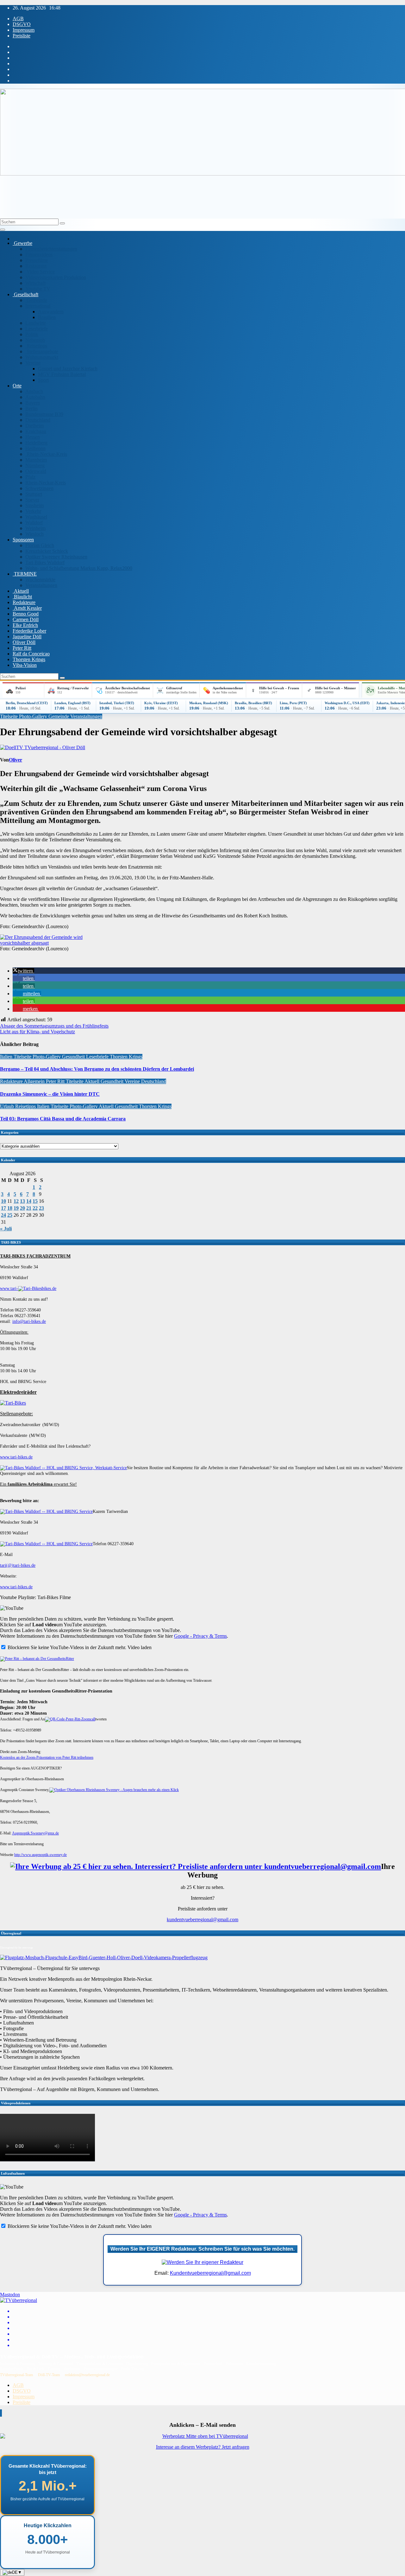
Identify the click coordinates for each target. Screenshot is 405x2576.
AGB (18, 19)
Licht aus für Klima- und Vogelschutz (37, 1032)
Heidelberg (36, 443)
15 (35, 1201)
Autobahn (35, 397)
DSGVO (22, 24)
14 (29, 1201)
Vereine (33, 363)
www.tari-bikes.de (16, 1457)
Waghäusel (36, 517)
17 (3, 1208)
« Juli (6, 1229)
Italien (7, 1057)
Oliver (16, 760)
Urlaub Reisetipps (19, 1106)
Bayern (33, 403)
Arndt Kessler (27, 608)
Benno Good (26, 614)
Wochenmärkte (40, 580)
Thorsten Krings (29, 659)
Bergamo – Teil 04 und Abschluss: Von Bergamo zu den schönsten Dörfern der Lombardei (97, 1069)
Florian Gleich (40, 545)
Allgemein (35, 1081)
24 (3, 1215)
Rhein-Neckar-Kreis (46, 454)
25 (10, 1215)
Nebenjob (35, 340)
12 (16, 1201)
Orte (17, 386)
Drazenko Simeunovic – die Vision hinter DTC (50, 1094)
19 (16, 1208)
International (38, 306)
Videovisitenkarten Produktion (56, 277)
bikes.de (49, 1288)
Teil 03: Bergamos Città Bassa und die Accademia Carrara (63, 1119)
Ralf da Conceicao (31, 654)
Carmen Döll (26, 619)
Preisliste (22, 36)
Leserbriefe (37, 329)
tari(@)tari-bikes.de (18, 1565)
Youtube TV (38, 289)
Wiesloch (34, 534)
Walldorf (34, 523)
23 (41, 1208)
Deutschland (38, 420)
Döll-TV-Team (49, 2375)
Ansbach (34, 391)
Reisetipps (36, 346)
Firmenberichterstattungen (51, 249)
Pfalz (30, 477)
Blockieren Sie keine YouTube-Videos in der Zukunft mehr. (66, 1647)
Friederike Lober (29, 631)
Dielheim (34, 426)
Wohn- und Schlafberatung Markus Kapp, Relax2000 (79, 568)
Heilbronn (35, 448)
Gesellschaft (25, 294)
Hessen (33, 437)
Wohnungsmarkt (42, 357)
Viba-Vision (25, 665)
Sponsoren (23, 540)
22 (35, 1208)
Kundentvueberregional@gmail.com (210, 2273)
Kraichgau (36, 431)
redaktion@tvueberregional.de (87, 2375)
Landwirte (36, 323)
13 (22, 1201)
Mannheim (36, 460)
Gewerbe (22, 243)
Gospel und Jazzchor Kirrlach (68, 369)
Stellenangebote (42, 351)
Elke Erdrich (25, 625)
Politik (32, 334)
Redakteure (24, 602)
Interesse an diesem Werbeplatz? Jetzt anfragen (203, 2447)
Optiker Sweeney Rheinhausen (56, 557)
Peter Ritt (22, 648)
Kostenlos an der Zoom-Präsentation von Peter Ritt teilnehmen (47, 1757)
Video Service (40, 272)
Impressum (24, 30)
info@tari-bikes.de (29, 1321)
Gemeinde (36, 300)
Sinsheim (34, 505)
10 (3, 1201)
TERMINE (25, 574)
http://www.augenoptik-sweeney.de (40, 1855)
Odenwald (36, 471)
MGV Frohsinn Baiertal (62, 374)
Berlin (31, 408)
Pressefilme (37, 260)
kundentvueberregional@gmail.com (202, 1919)
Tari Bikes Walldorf (45, 562)
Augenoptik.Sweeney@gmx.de (35, 1833)
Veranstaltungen (41, 585)
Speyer (32, 500)
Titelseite (9, 716)
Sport (43, 380)
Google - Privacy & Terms (200, 1636)
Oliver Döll (24, 642)
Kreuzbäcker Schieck (47, 551)
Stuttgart (34, 494)
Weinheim (35, 528)
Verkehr (33, 511)
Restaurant (36, 266)
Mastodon (10, 2295)
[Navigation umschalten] (3, 230)
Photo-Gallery (34, 716)
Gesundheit (74, 1057)
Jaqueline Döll (27, 637)
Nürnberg (35, 465)
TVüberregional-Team (16, 2375)
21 (29, 1208)
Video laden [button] (140, 1647)
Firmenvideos (39, 255)
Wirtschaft (35, 283)
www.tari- (9, 1288)
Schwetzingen (39, 488)
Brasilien (47, 317)
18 (10, 1208)
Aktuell (21, 591)
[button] (23, 971)
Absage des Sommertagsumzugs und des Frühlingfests (54, 1026)
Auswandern (51, 312)
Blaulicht (22, 597)
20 (22, 1208)
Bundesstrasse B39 (44, 414)
